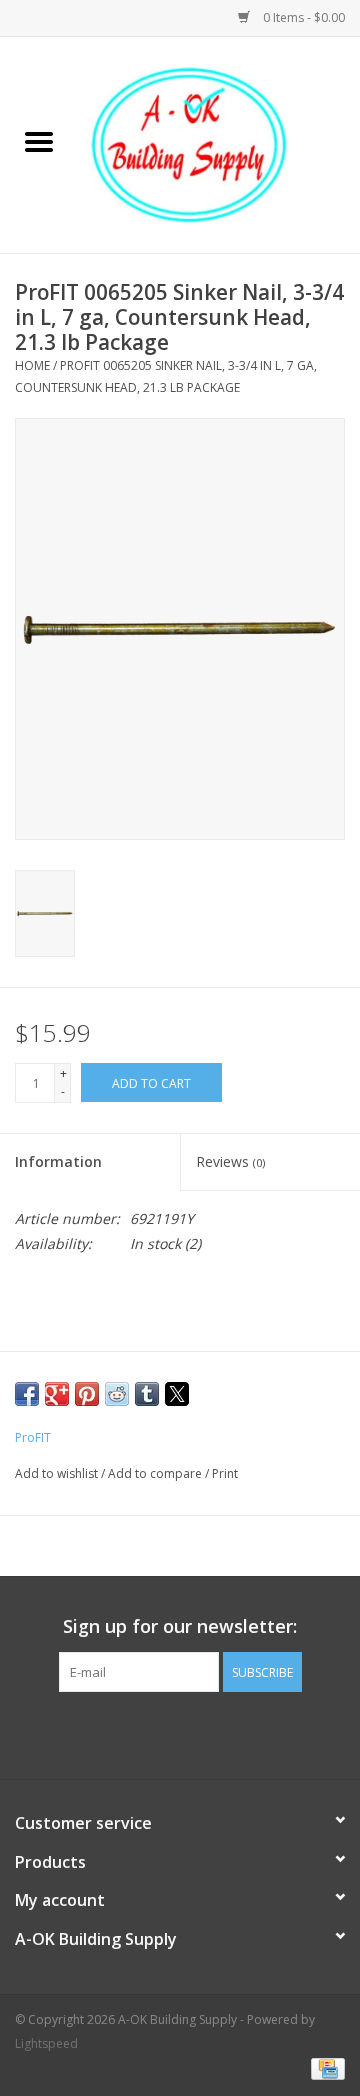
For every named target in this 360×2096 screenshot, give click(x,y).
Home (32, 365)
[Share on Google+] (57, 1394)
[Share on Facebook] (27, 1394)
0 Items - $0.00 (302, 17)
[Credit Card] (324, 2068)
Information (58, 1161)
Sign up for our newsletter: (180, 1626)
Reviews (230, 1161)
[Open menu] (39, 141)
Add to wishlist (58, 1473)
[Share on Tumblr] (147, 1394)
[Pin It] (87, 1394)
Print (225, 1473)
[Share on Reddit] (117, 1394)
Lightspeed (46, 2043)
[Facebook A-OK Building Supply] (180, 1733)
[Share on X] (177, 1394)
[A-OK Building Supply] (219, 143)
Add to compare (156, 1473)
